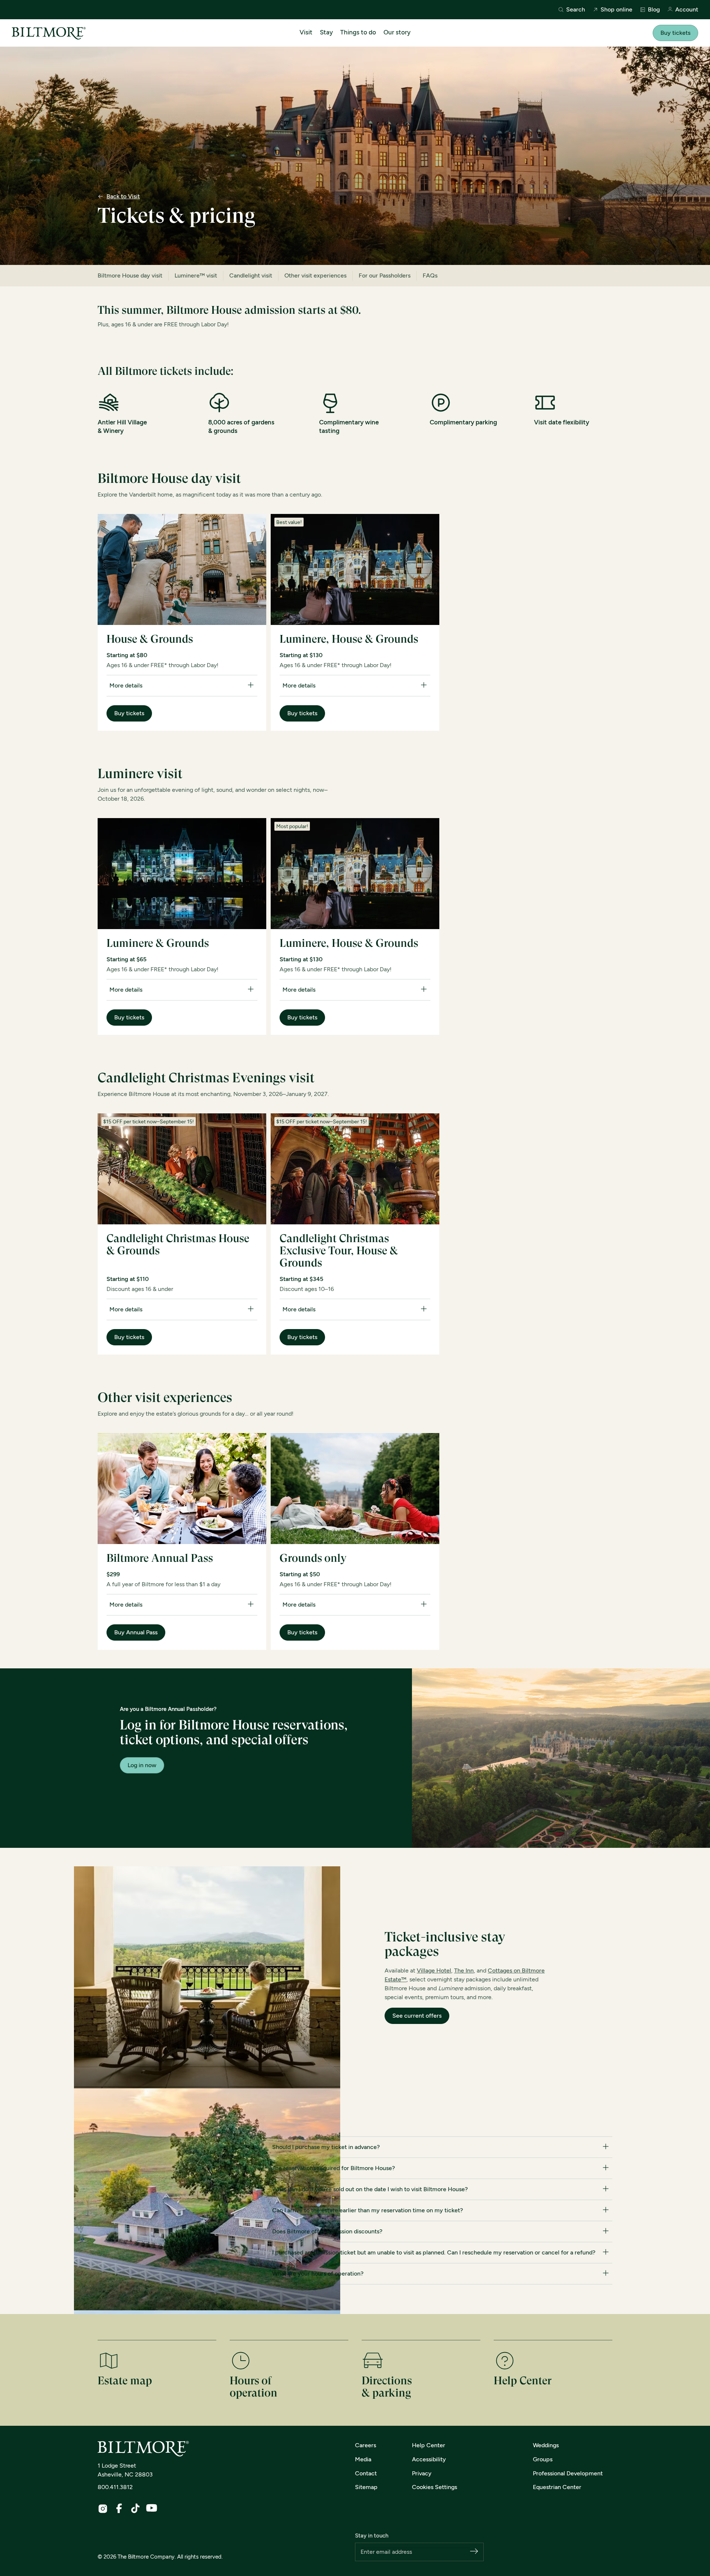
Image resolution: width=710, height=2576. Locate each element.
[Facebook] (119, 2508)
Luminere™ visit (196, 275)
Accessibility (429, 2459)
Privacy (422, 2473)
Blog (654, 10)
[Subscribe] (474, 2552)
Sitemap (366, 2487)
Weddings (546, 2445)
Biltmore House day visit (130, 275)
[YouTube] (152, 2508)
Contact (366, 2473)
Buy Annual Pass (136, 1632)
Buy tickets (675, 33)
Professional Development (568, 2473)
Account (687, 10)
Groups (543, 2459)
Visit (306, 32)
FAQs (430, 275)
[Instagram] (103, 2509)
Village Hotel (434, 1970)
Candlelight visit (251, 275)
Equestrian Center (557, 2487)
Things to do (358, 32)
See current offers (417, 2016)
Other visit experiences (315, 275)
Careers (366, 2445)
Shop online (616, 10)
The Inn (464, 1970)
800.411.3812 (115, 2487)
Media (363, 2459)
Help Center (429, 2445)
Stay (326, 32)
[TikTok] (135, 2508)
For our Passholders (385, 275)
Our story (397, 32)
